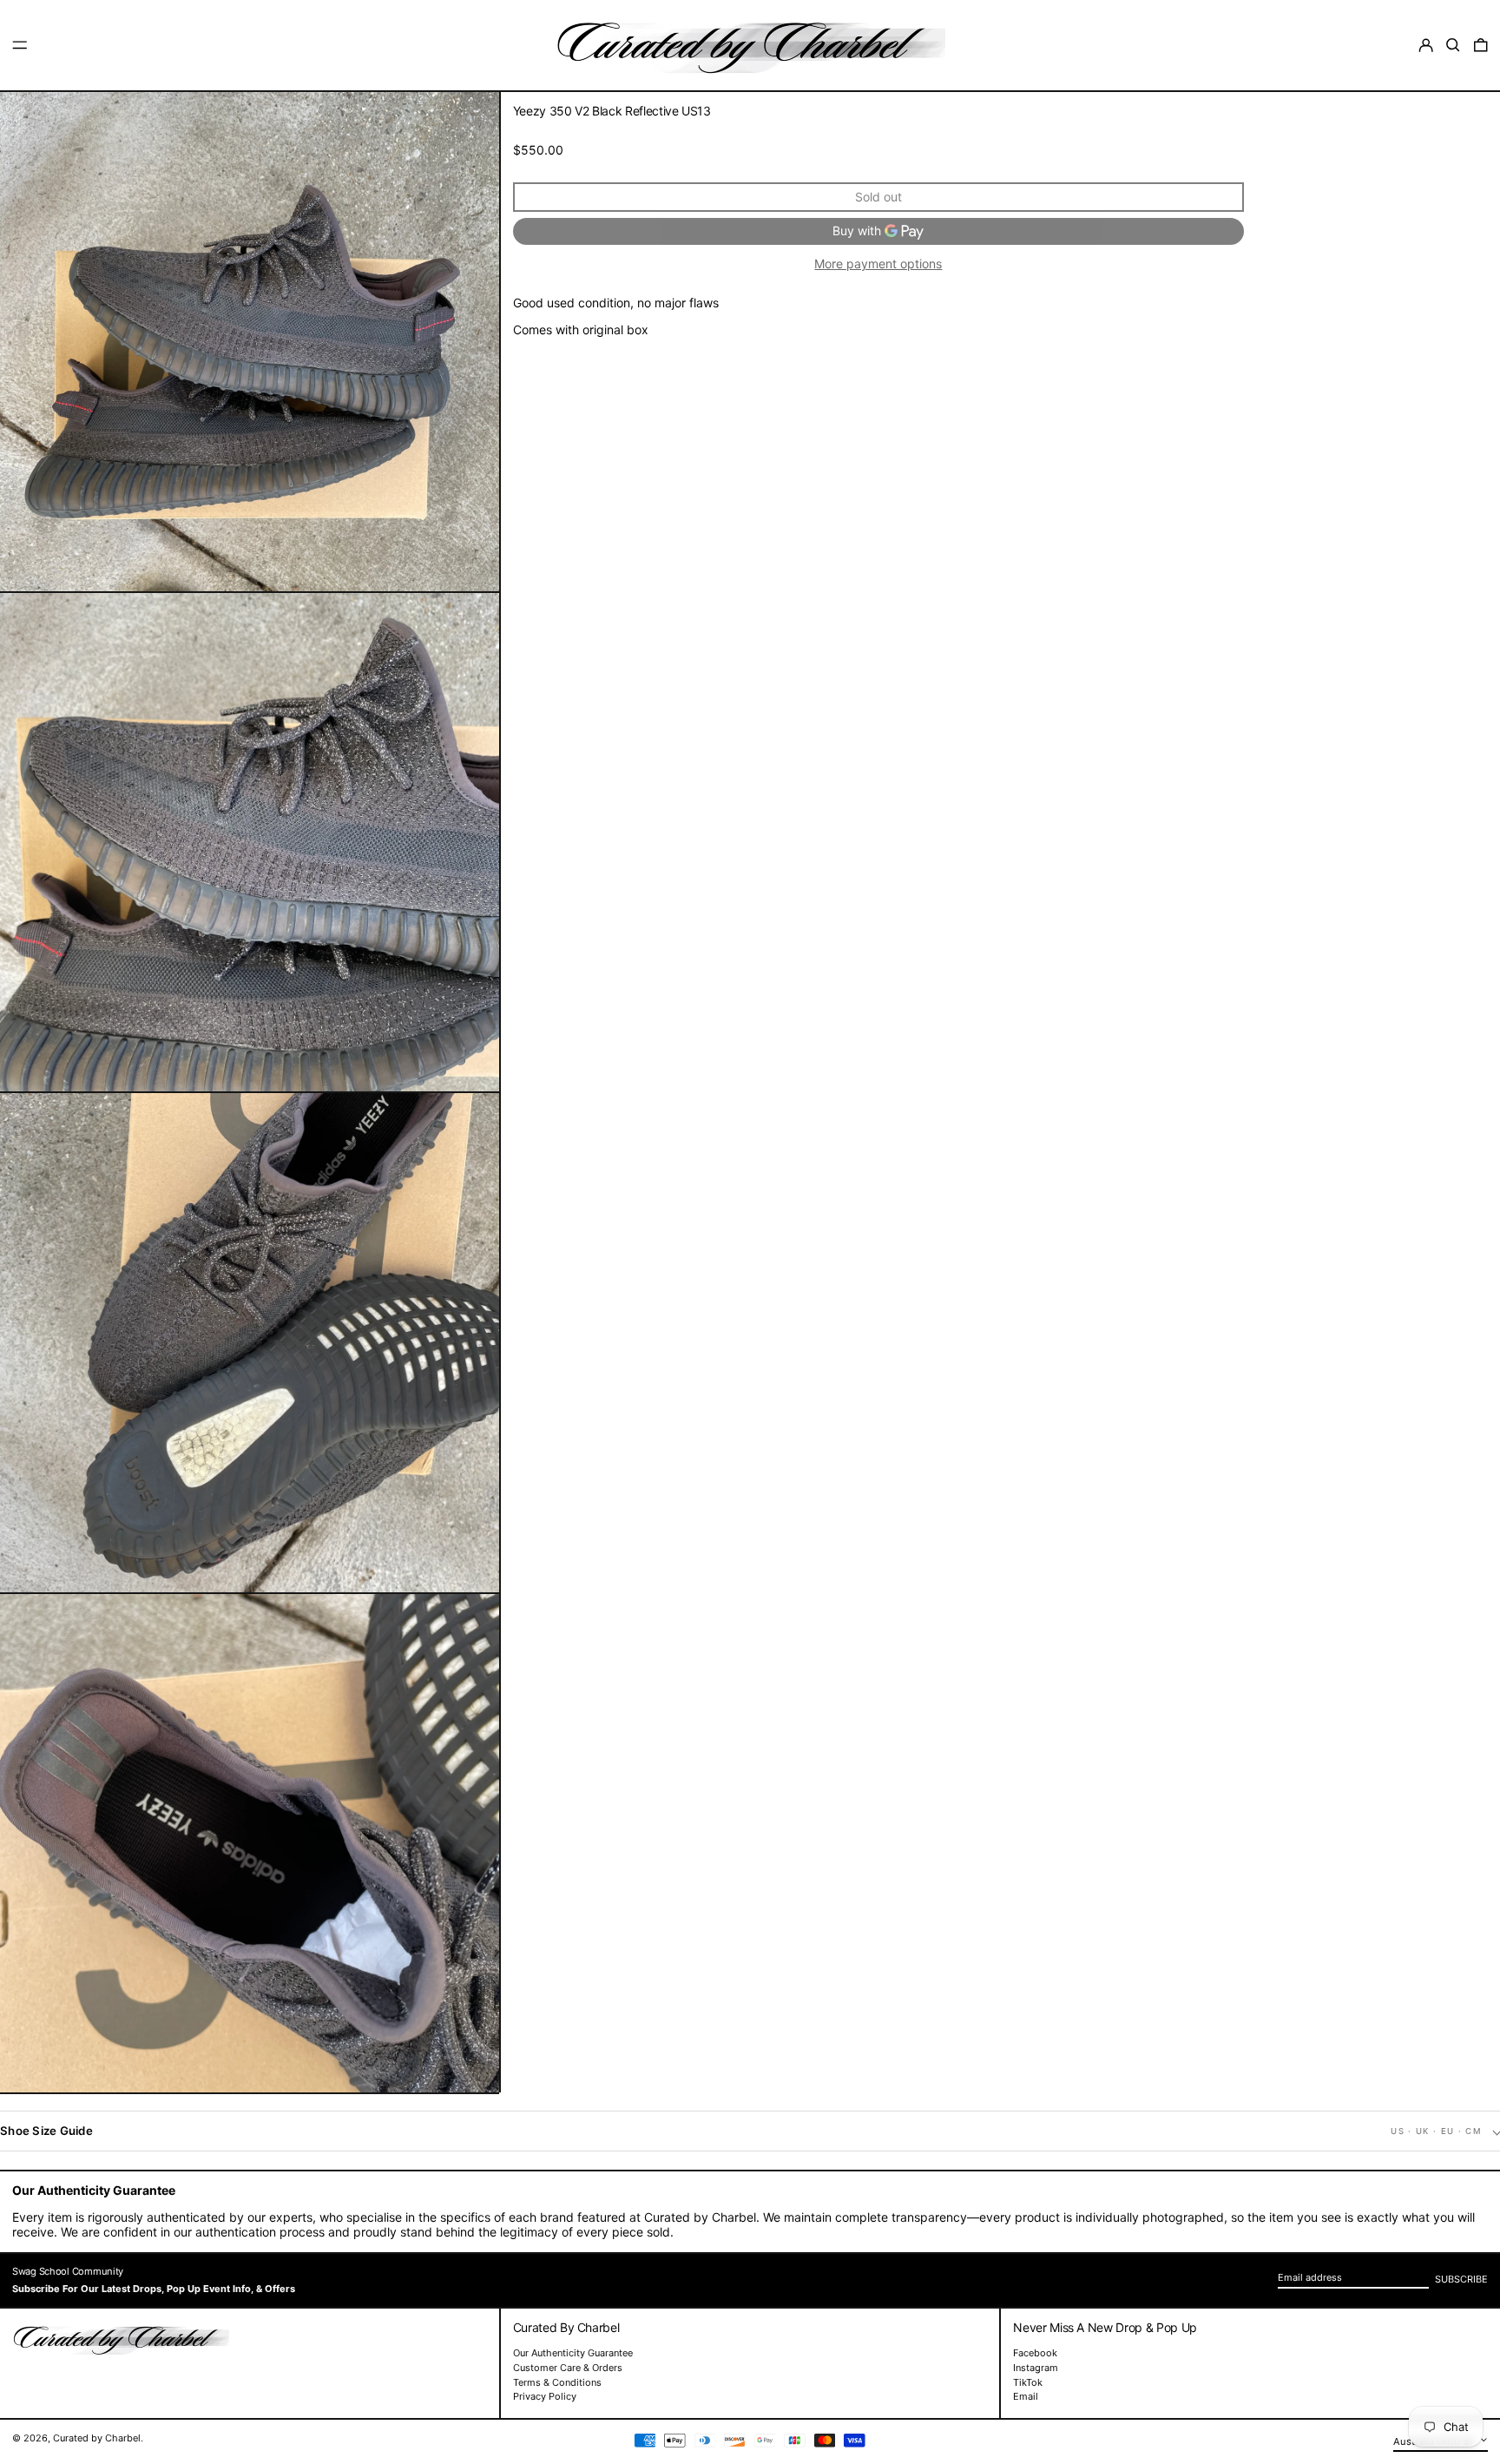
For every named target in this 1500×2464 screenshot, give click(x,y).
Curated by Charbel (97, 2438)
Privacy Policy (545, 2396)
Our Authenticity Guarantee (573, 2353)
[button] (1453, 45)
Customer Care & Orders (568, 2368)
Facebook (1035, 2353)
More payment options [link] (878, 264)
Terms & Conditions (557, 2382)
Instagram (1036, 2368)
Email (1026, 2397)
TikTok (1028, 2383)
